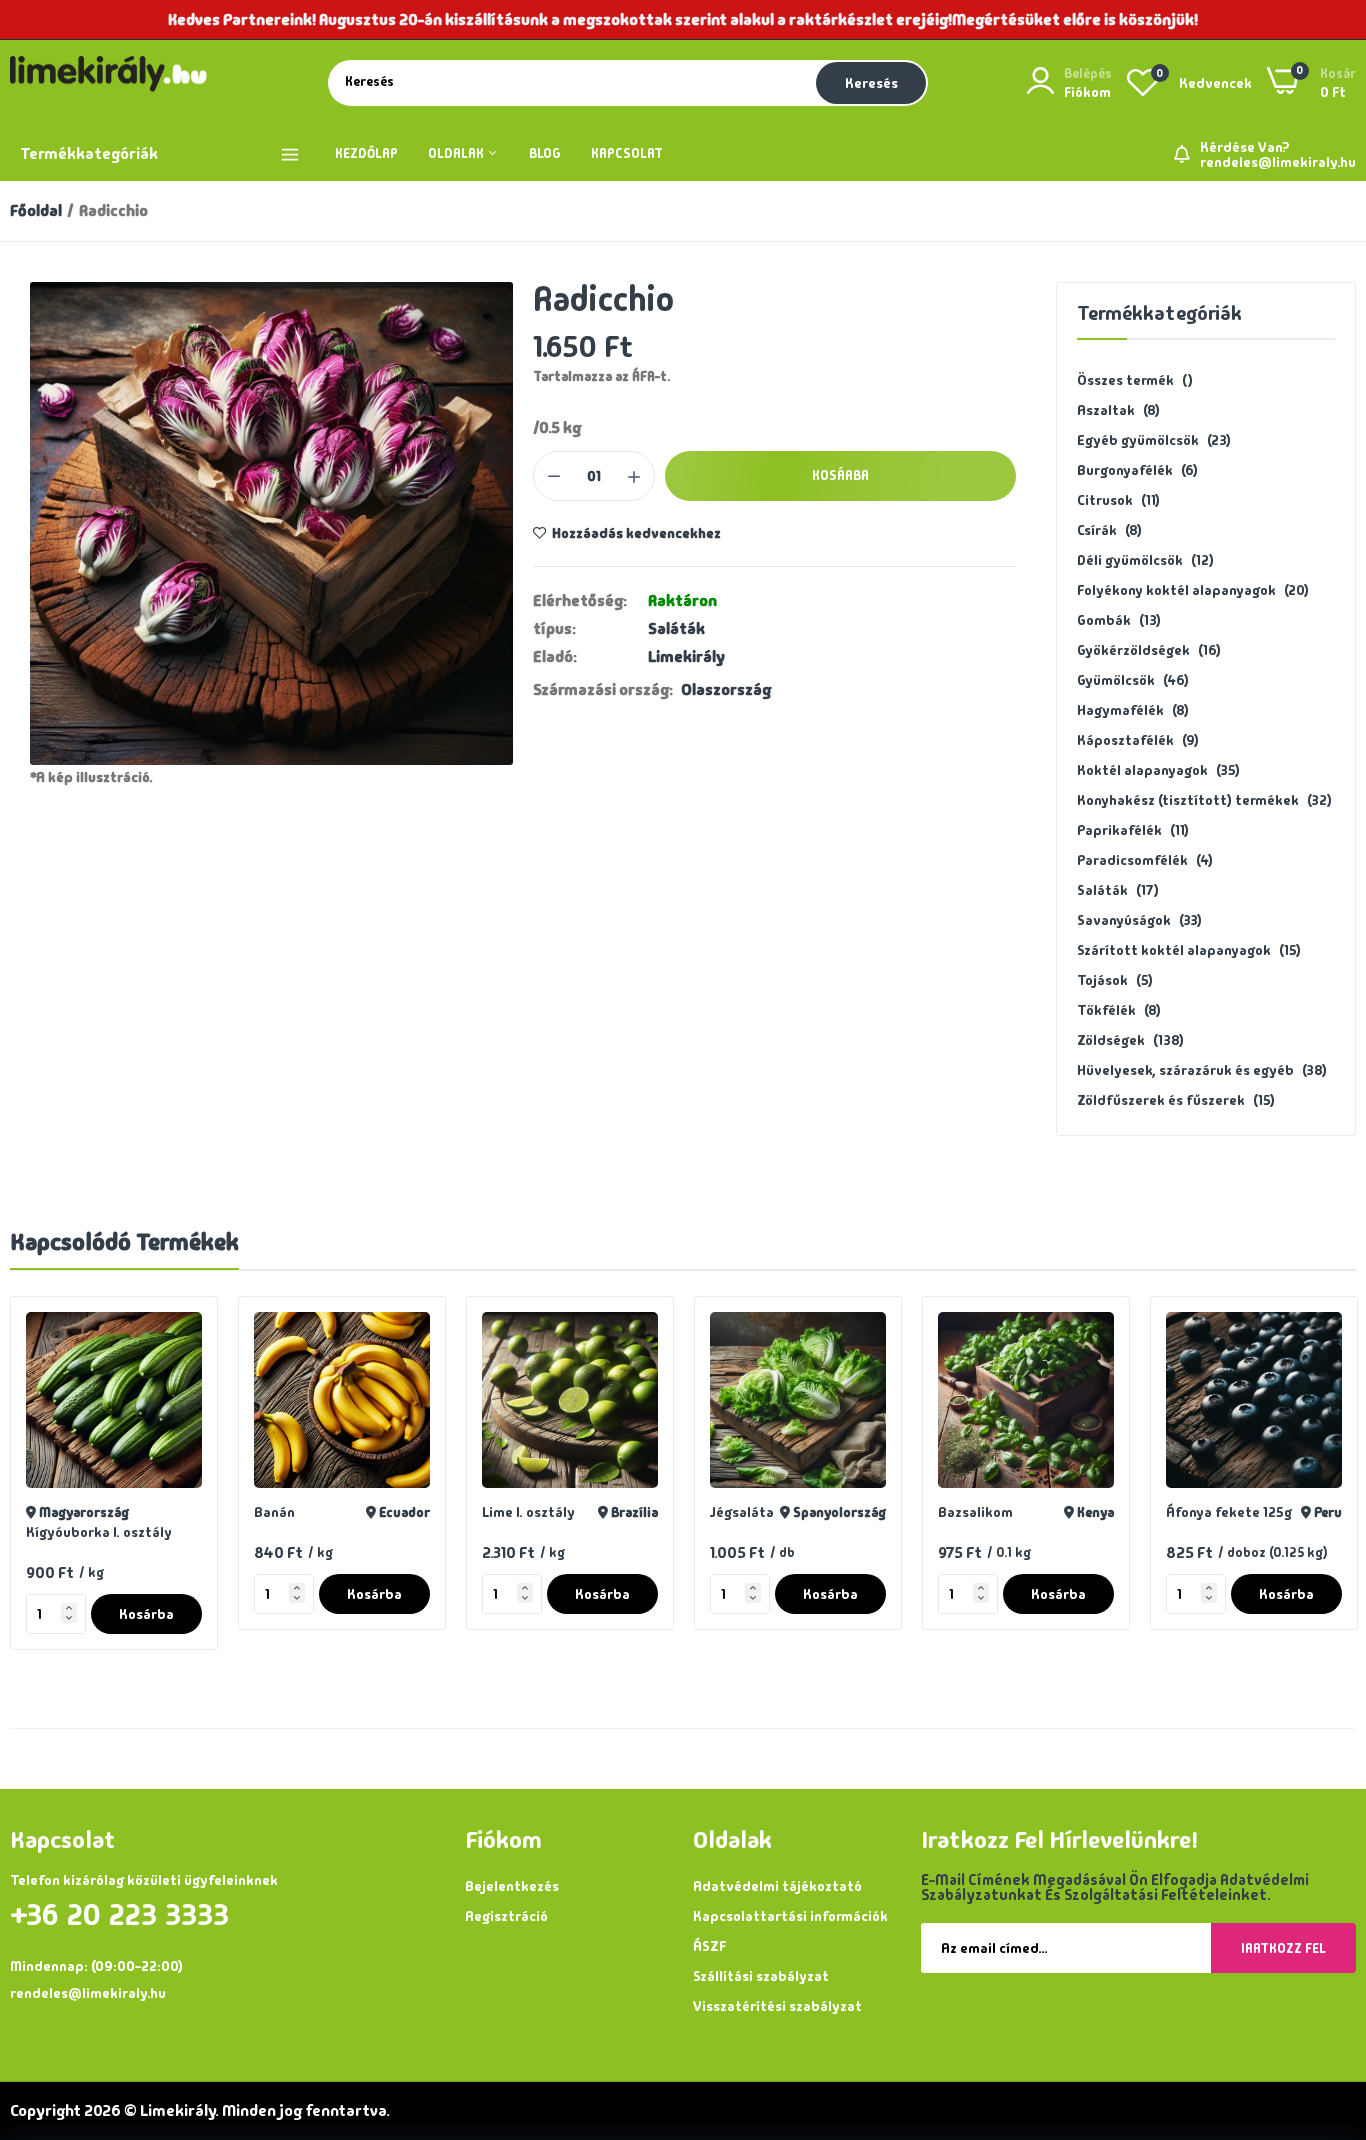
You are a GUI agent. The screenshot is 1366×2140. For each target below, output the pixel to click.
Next (1306, 1482)
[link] (184, 1329)
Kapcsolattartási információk (790, 1916)
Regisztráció (506, 1916)
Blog (545, 153)
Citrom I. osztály (1219, 1532)
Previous (60, 1482)
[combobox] (570, 82)
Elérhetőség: (580, 601)
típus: (554, 629)
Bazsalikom (747, 1512)
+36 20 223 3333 (119, 1915)
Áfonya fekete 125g (1001, 1512)
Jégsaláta (514, 1512)
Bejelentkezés (512, 1886)
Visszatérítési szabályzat (777, 2006)
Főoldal (36, 210)
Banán (46, 1512)
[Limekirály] (115, 83)
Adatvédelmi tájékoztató (777, 1886)
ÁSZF (709, 1946)
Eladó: (555, 657)
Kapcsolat (627, 153)
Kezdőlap (366, 153)
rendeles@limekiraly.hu (1278, 162)
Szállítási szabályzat (761, 1976)
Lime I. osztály (300, 1512)
